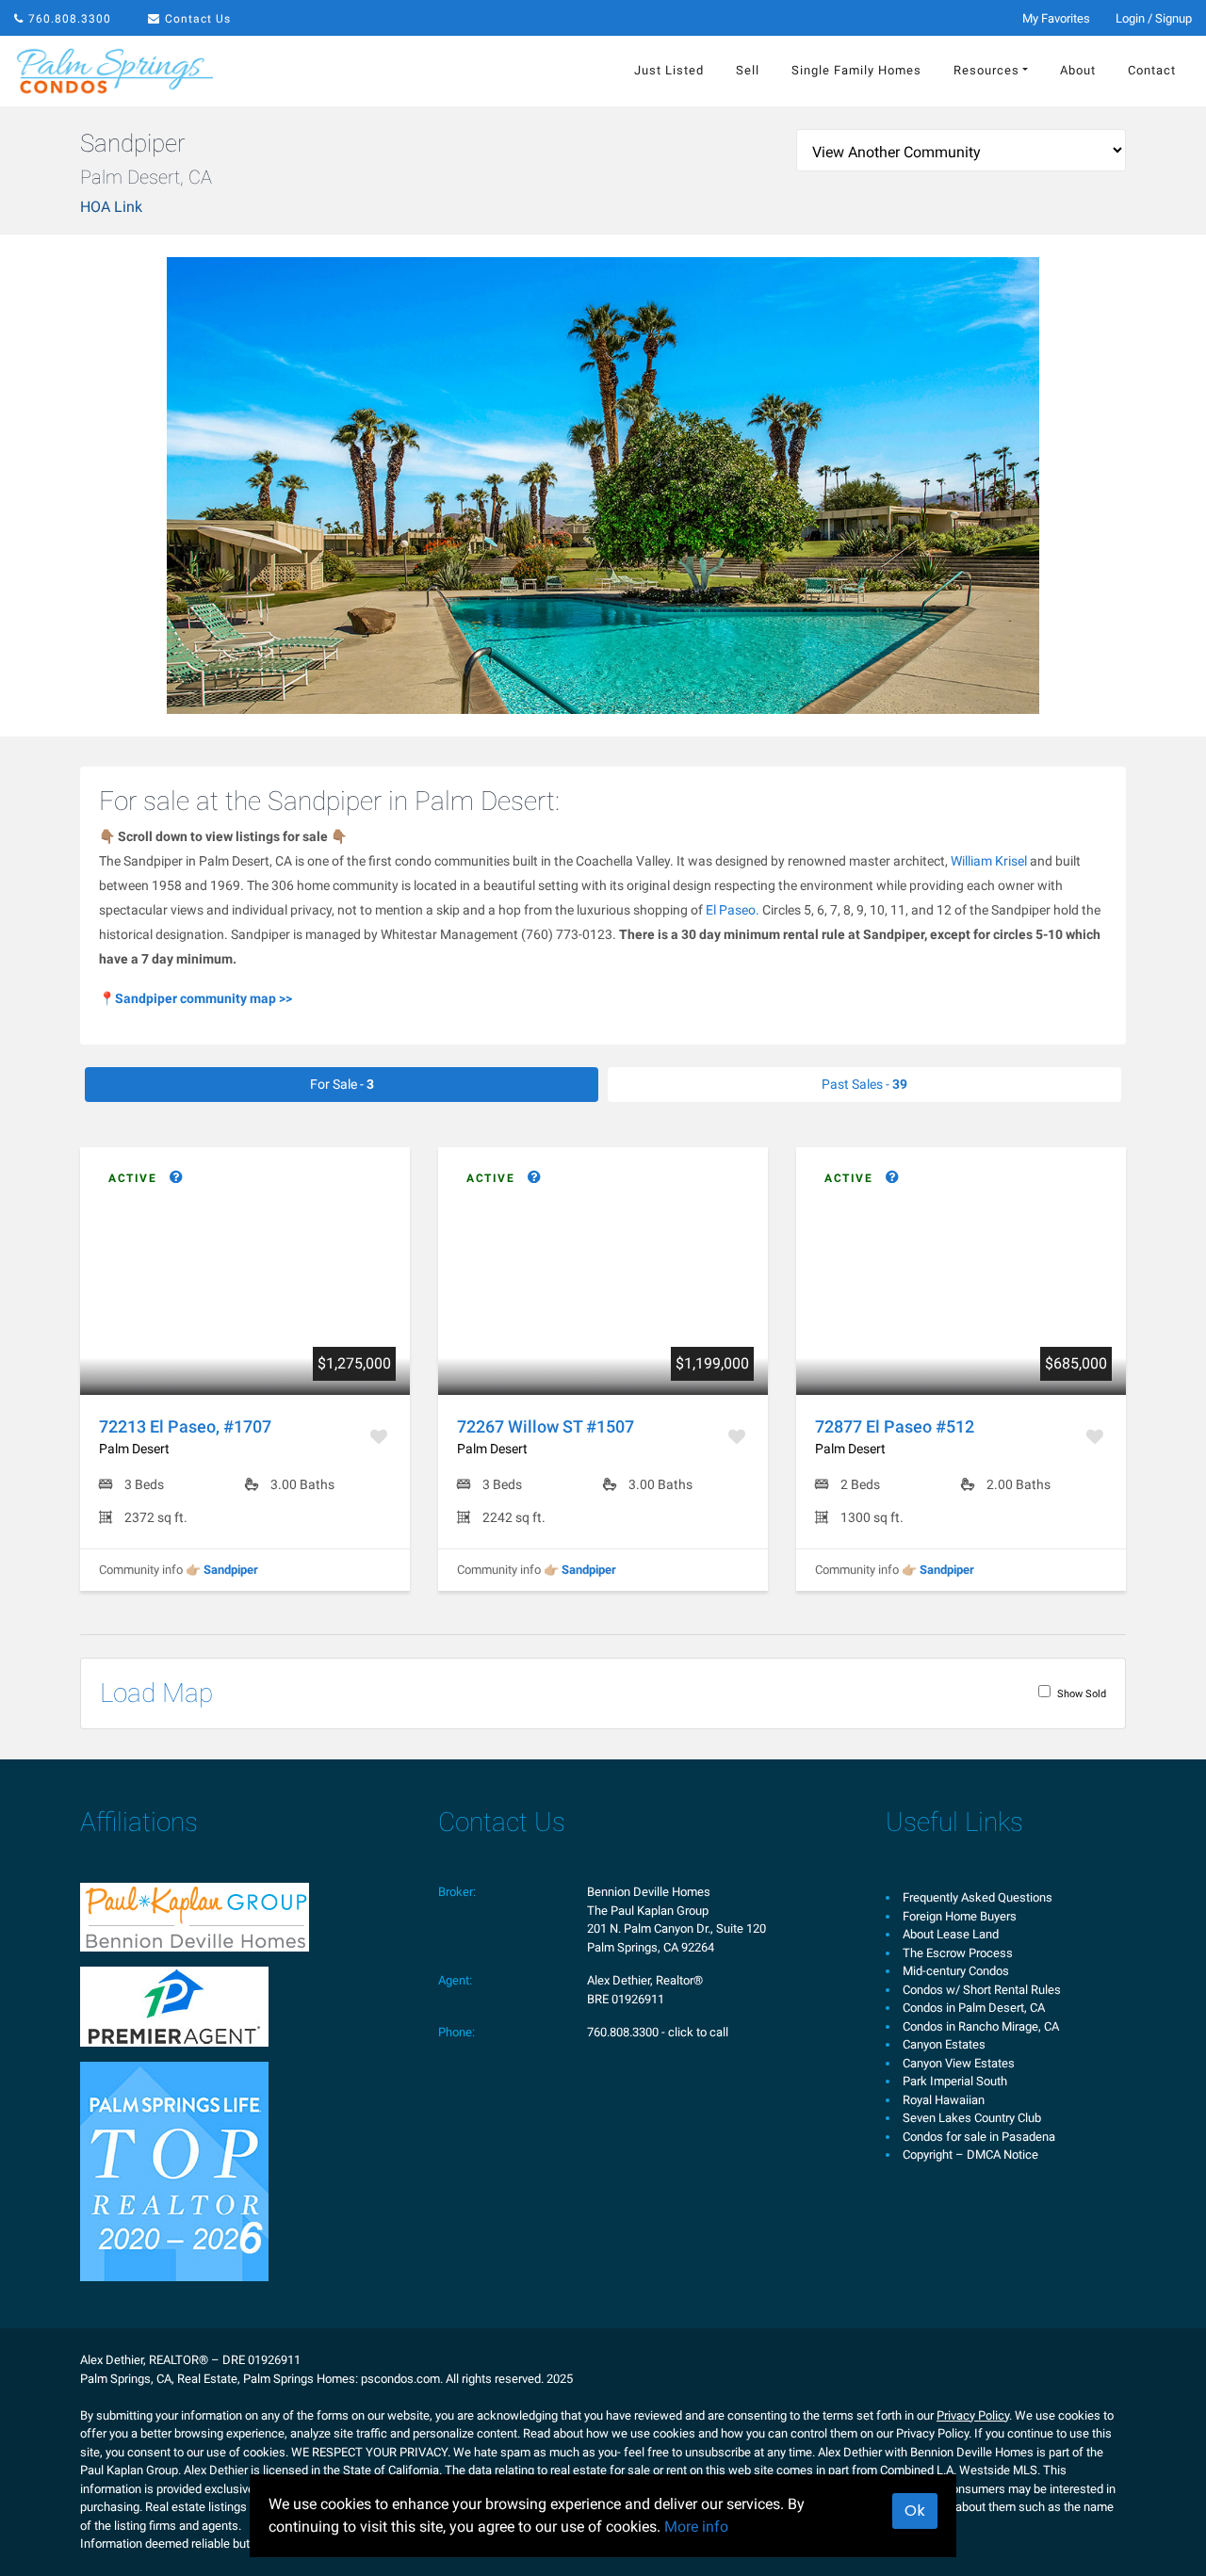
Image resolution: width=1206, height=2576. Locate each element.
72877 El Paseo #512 (895, 1426)
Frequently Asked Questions (978, 1897)
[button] (144, 1178)
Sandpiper (231, 1570)
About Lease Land (951, 1934)
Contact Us (198, 19)
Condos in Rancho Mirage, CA (981, 2026)
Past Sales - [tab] (864, 1084)
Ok (915, 2511)
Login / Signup (1154, 18)
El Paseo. (733, 910)
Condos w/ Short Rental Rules (982, 1990)
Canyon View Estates (959, 2063)
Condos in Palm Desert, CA (974, 2008)
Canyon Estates (944, 2044)
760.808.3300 (70, 19)
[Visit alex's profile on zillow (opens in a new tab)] (174, 2006)
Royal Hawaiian (944, 2100)
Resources (986, 70)
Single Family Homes (856, 70)
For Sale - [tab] (342, 1084)
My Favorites (1056, 18)
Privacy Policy (973, 2415)
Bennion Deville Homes (649, 1892)
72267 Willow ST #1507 (546, 1426)
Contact (1152, 70)
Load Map (156, 1693)
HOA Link (111, 207)
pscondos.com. (402, 2379)
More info (696, 2527)
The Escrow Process (958, 1953)
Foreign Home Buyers (960, 1916)
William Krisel (989, 861)
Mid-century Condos (956, 1971)
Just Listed (669, 70)
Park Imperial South (955, 2081)
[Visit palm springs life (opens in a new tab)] (174, 2171)
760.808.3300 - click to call (658, 2032)
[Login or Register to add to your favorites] (381, 1437)
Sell (748, 70)
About (1078, 70)
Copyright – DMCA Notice (970, 2155)
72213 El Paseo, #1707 (185, 1426)
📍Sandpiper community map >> (196, 998)
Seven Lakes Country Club (972, 2118)
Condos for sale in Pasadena (979, 2137)
